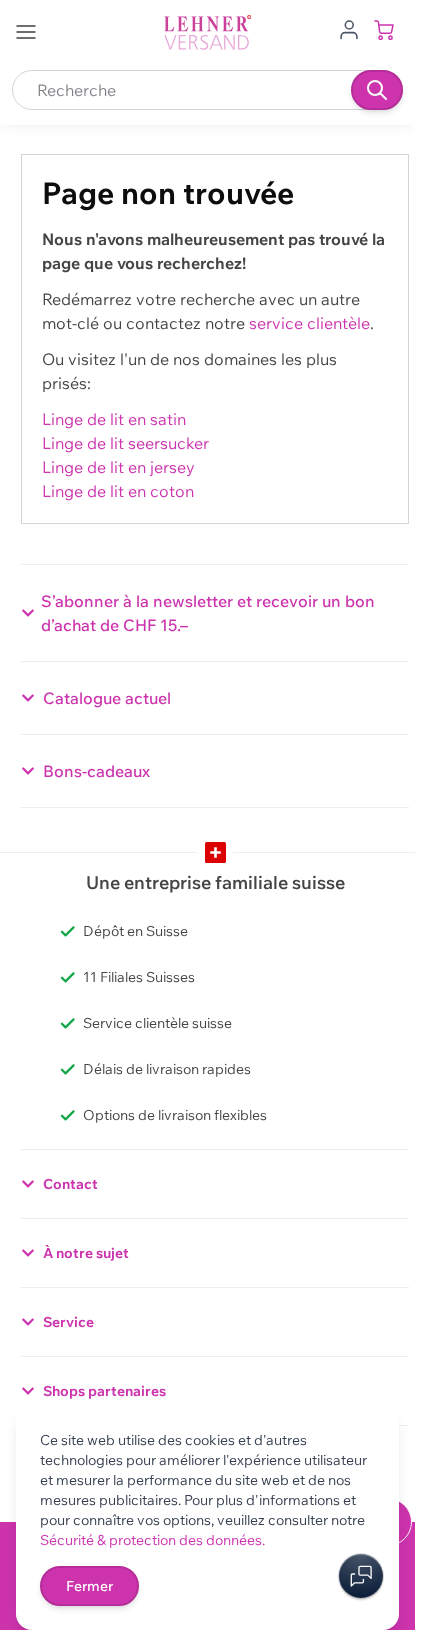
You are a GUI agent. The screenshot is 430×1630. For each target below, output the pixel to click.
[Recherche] (377, 90)
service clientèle (309, 323)
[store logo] (208, 32)
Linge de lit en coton (118, 491)
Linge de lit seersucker (125, 443)
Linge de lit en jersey (118, 467)
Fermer (89, 1586)
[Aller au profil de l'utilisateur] (349, 28)
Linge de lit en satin (114, 419)
